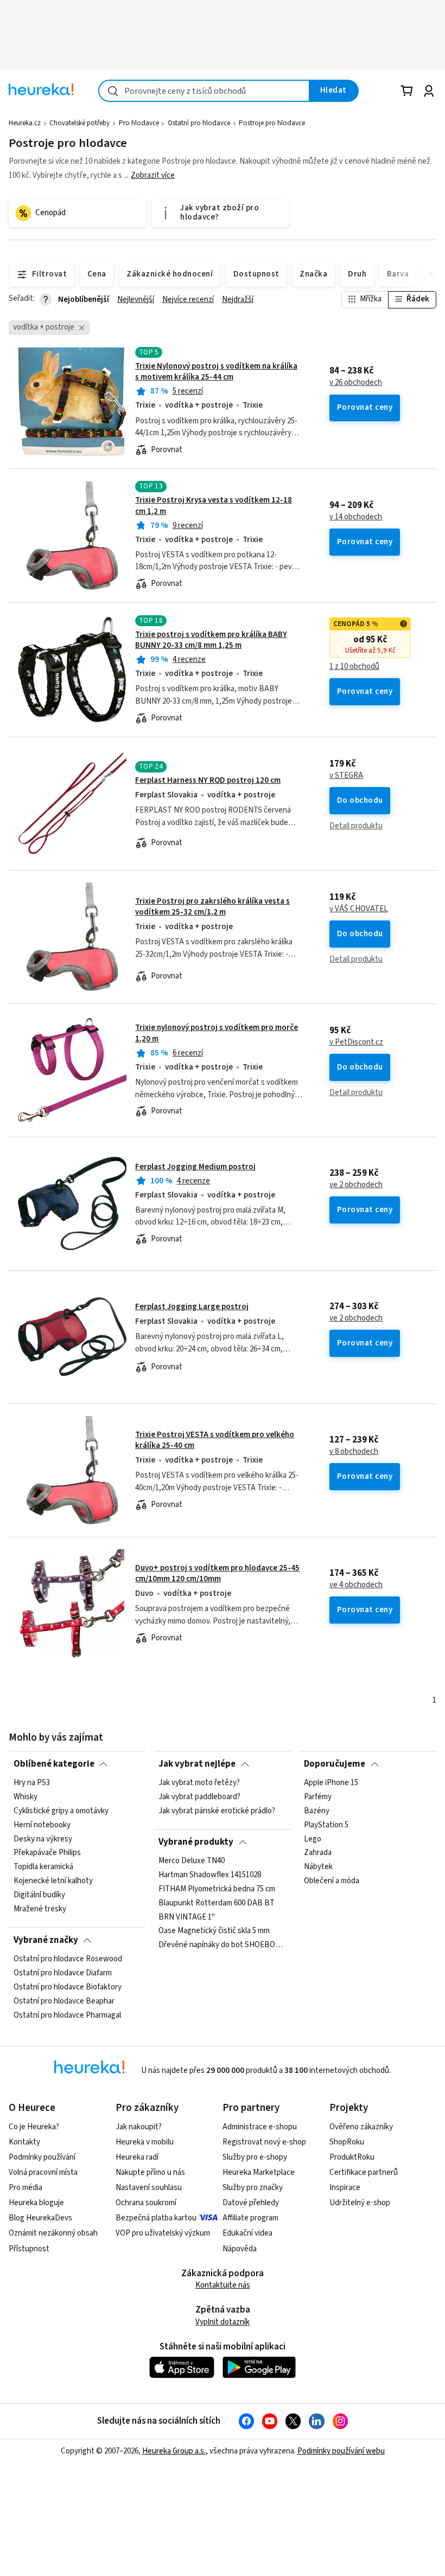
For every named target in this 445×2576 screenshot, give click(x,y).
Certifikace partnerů (364, 2172)
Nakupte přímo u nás (150, 2172)
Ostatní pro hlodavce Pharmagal (67, 2015)
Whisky (26, 1797)
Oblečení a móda (332, 1881)
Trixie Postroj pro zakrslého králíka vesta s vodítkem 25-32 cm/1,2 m (212, 907)
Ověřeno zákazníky (361, 2127)
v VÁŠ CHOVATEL (359, 909)
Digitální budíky (39, 1895)
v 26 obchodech (356, 383)
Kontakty (24, 2142)
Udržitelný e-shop (360, 2203)
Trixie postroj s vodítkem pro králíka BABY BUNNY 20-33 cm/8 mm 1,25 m (211, 640)
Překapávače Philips (47, 1853)
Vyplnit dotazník (223, 2322)
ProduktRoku (352, 2157)
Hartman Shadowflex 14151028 (210, 1875)
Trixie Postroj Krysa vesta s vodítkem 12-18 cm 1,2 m (214, 505)
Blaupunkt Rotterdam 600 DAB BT (217, 1903)
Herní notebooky (42, 1825)
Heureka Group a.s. (174, 2451)
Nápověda (240, 2249)
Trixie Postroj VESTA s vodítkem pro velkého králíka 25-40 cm (215, 1440)
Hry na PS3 (32, 1783)
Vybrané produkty (196, 1842)
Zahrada (318, 1853)
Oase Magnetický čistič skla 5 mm (214, 1931)
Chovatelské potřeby (80, 123)
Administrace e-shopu (260, 2127)
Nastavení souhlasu (149, 2188)
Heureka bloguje (36, 2203)
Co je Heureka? (34, 2127)
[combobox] (204, 91)
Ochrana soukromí (146, 2203)
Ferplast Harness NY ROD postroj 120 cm (208, 780)
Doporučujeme (335, 1764)
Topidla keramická (43, 1867)
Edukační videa (247, 2233)
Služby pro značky (253, 2188)
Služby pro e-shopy (255, 2157)
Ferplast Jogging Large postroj (192, 1307)
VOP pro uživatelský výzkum (163, 2233)
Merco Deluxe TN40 (192, 1861)
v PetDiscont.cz (356, 1042)
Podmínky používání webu (341, 2451)
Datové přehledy (251, 2203)
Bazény (317, 1811)
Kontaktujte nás (223, 2285)
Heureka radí (137, 2157)
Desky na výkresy (43, 1839)
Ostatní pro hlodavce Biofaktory (68, 1987)
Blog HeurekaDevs (40, 2218)
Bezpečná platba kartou (156, 2218)
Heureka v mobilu (145, 2142)
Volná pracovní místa (43, 2172)
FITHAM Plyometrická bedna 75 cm (217, 1889)
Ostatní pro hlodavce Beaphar (64, 2001)
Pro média (26, 2188)
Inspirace (345, 2188)
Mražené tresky (40, 1909)
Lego (313, 1839)
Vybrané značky (46, 1940)
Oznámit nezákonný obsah (53, 2233)
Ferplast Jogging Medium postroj (195, 1167)
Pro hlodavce (139, 123)
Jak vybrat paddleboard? (199, 1797)
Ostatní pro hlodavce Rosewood (68, 1959)
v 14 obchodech (356, 517)
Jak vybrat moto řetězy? (199, 1783)
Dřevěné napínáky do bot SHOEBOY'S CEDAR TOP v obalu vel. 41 (222, 1945)
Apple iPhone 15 (331, 1783)
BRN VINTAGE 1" (187, 1917)
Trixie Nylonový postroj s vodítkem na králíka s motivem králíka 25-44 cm (216, 372)
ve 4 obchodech (356, 1585)
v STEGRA (346, 776)
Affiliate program (250, 2218)
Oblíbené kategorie (54, 1764)
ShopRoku (347, 2142)
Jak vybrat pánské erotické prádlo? (217, 1811)
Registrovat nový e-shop (264, 2142)
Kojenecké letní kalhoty (53, 1881)
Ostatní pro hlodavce (199, 123)
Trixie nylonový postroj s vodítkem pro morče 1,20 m (223, 1070)
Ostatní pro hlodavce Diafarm (63, 1973)
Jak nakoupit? (139, 2127)
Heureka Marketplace (259, 2172)
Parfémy (318, 1797)
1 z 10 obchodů (354, 667)
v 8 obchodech (354, 1452)
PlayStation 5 (326, 1825)
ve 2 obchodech (356, 1185)
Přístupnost (29, 2249)
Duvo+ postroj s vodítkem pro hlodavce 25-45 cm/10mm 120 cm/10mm (217, 1573)
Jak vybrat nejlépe (197, 1764)
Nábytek (318, 1867)
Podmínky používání (42, 2157)
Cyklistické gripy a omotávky (61, 1811)
